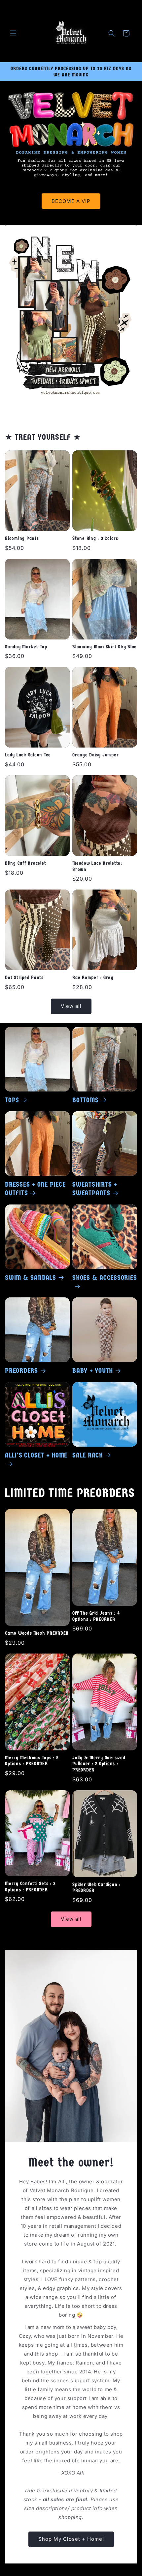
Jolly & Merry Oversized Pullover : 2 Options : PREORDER (99, 1764)
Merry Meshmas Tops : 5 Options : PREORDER (32, 1761)
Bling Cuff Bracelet (25, 863)
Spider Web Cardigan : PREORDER (96, 1888)
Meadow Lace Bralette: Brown (97, 866)
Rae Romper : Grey (93, 977)
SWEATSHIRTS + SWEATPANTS (95, 1189)
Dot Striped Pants (24, 977)
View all (71, 1006)
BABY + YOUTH (93, 1371)
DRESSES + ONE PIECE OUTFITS (35, 1189)
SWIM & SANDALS (31, 1278)
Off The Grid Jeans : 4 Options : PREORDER (96, 1616)
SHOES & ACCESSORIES (105, 1278)
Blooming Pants (22, 538)
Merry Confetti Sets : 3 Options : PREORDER (30, 1887)
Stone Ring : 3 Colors (95, 538)
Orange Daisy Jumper (95, 755)
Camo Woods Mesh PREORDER (37, 1633)
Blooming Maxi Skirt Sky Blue (105, 647)
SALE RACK (88, 1455)
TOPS (12, 1100)
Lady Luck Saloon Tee (28, 755)
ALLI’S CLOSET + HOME (36, 1455)
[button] (13, 33)
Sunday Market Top (26, 647)
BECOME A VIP (71, 201)
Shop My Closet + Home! (71, 2539)
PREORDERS (21, 1371)
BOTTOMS (85, 1100)
